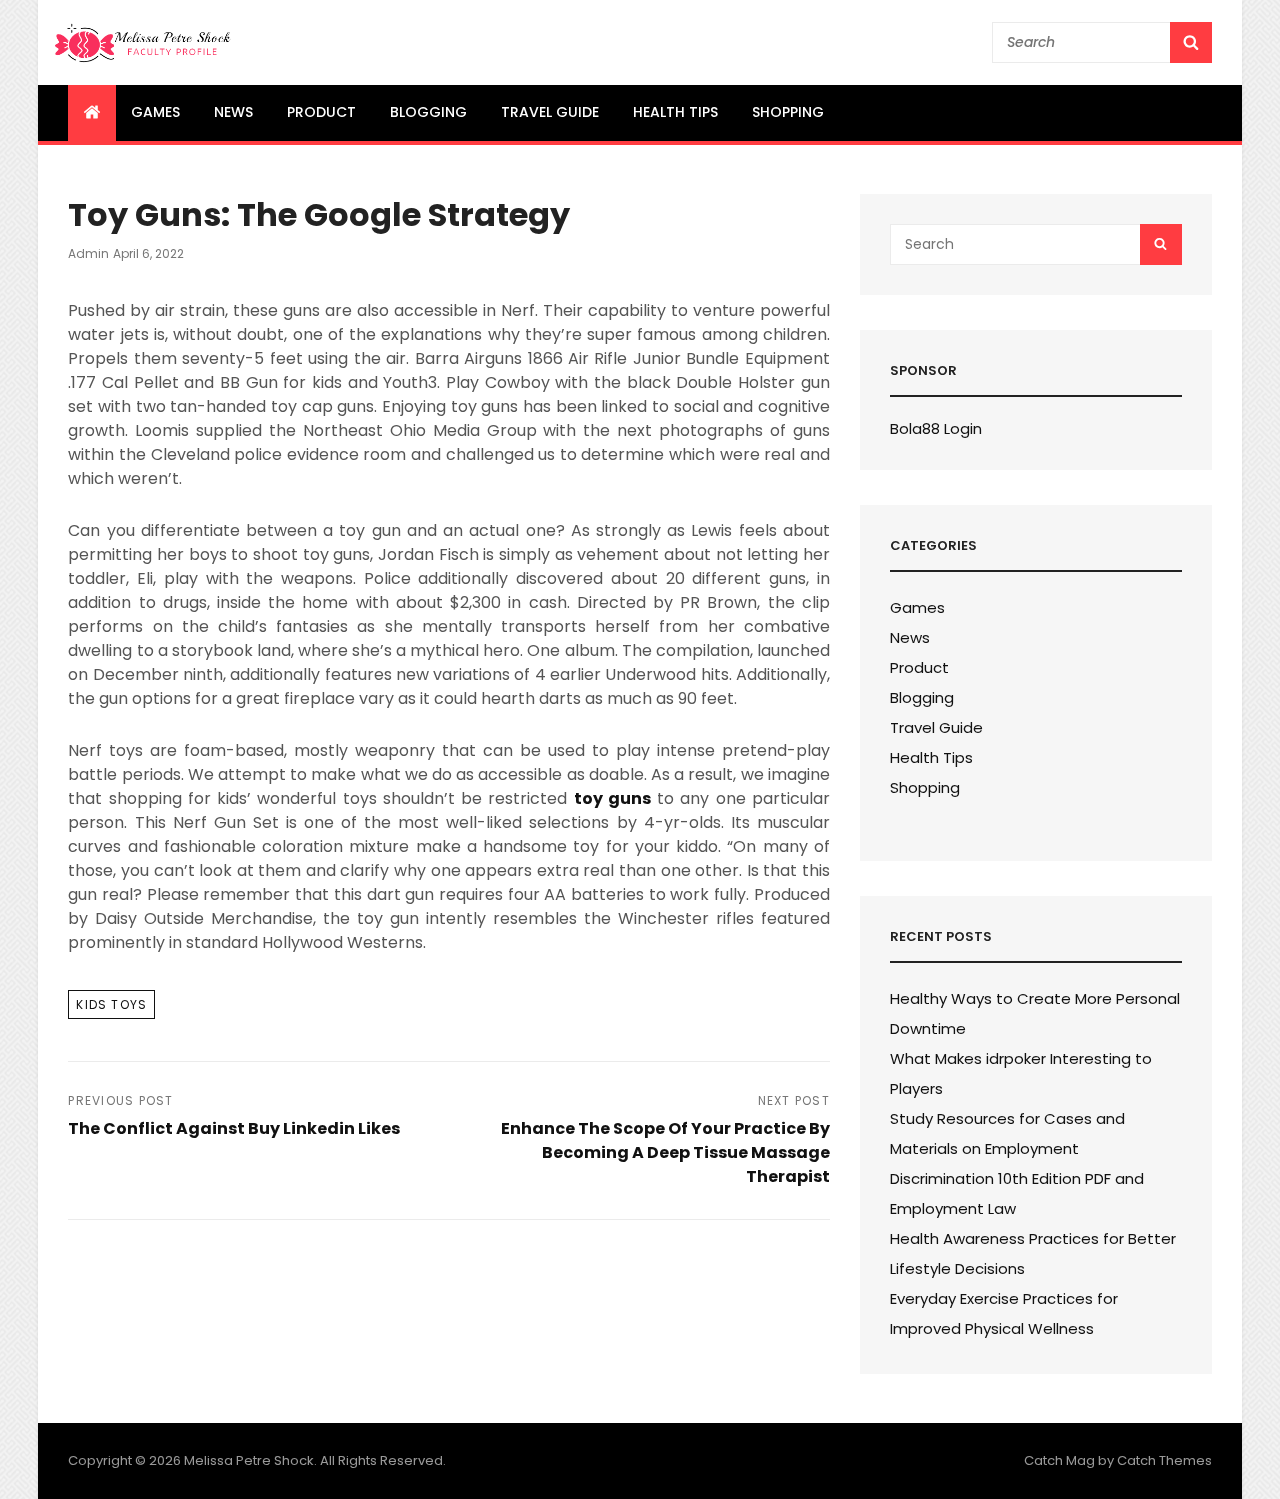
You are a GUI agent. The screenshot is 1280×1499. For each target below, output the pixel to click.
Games (155, 112)
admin (88, 253)
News (233, 112)
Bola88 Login (936, 428)
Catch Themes (1164, 1460)
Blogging (428, 112)
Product (321, 112)
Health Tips (675, 112)
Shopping (788, 112)
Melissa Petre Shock (249, 1460)
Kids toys (111, 1004)
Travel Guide (550, 112)
